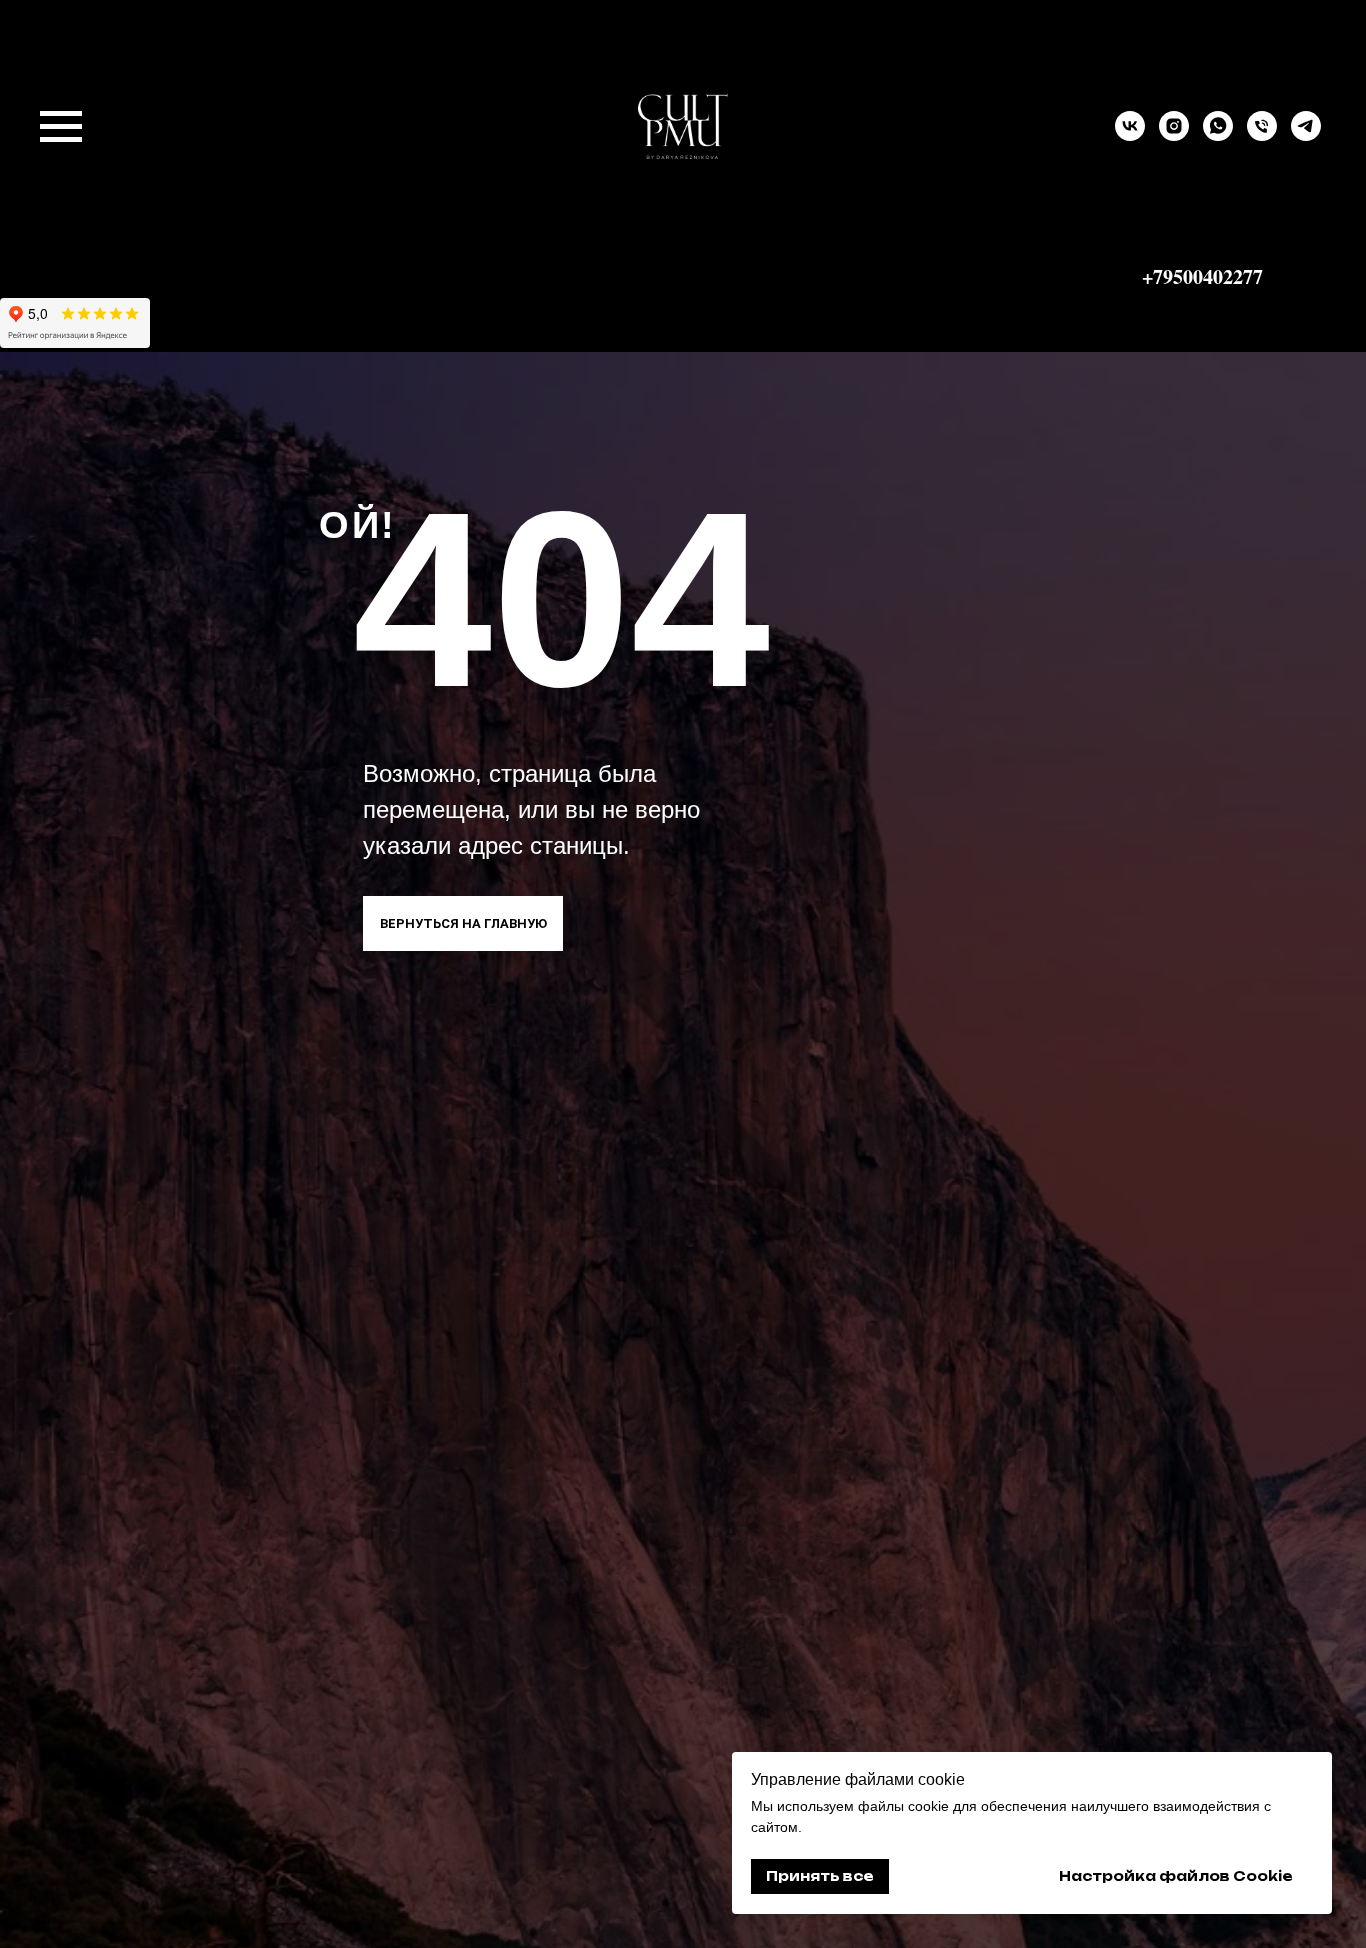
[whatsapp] (1218, 135)
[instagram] (1174, 135)
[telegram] (1306, 135)
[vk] (1130, 135)
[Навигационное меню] (61, 127)
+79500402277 (1202, 276)
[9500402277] (1262, 135)
